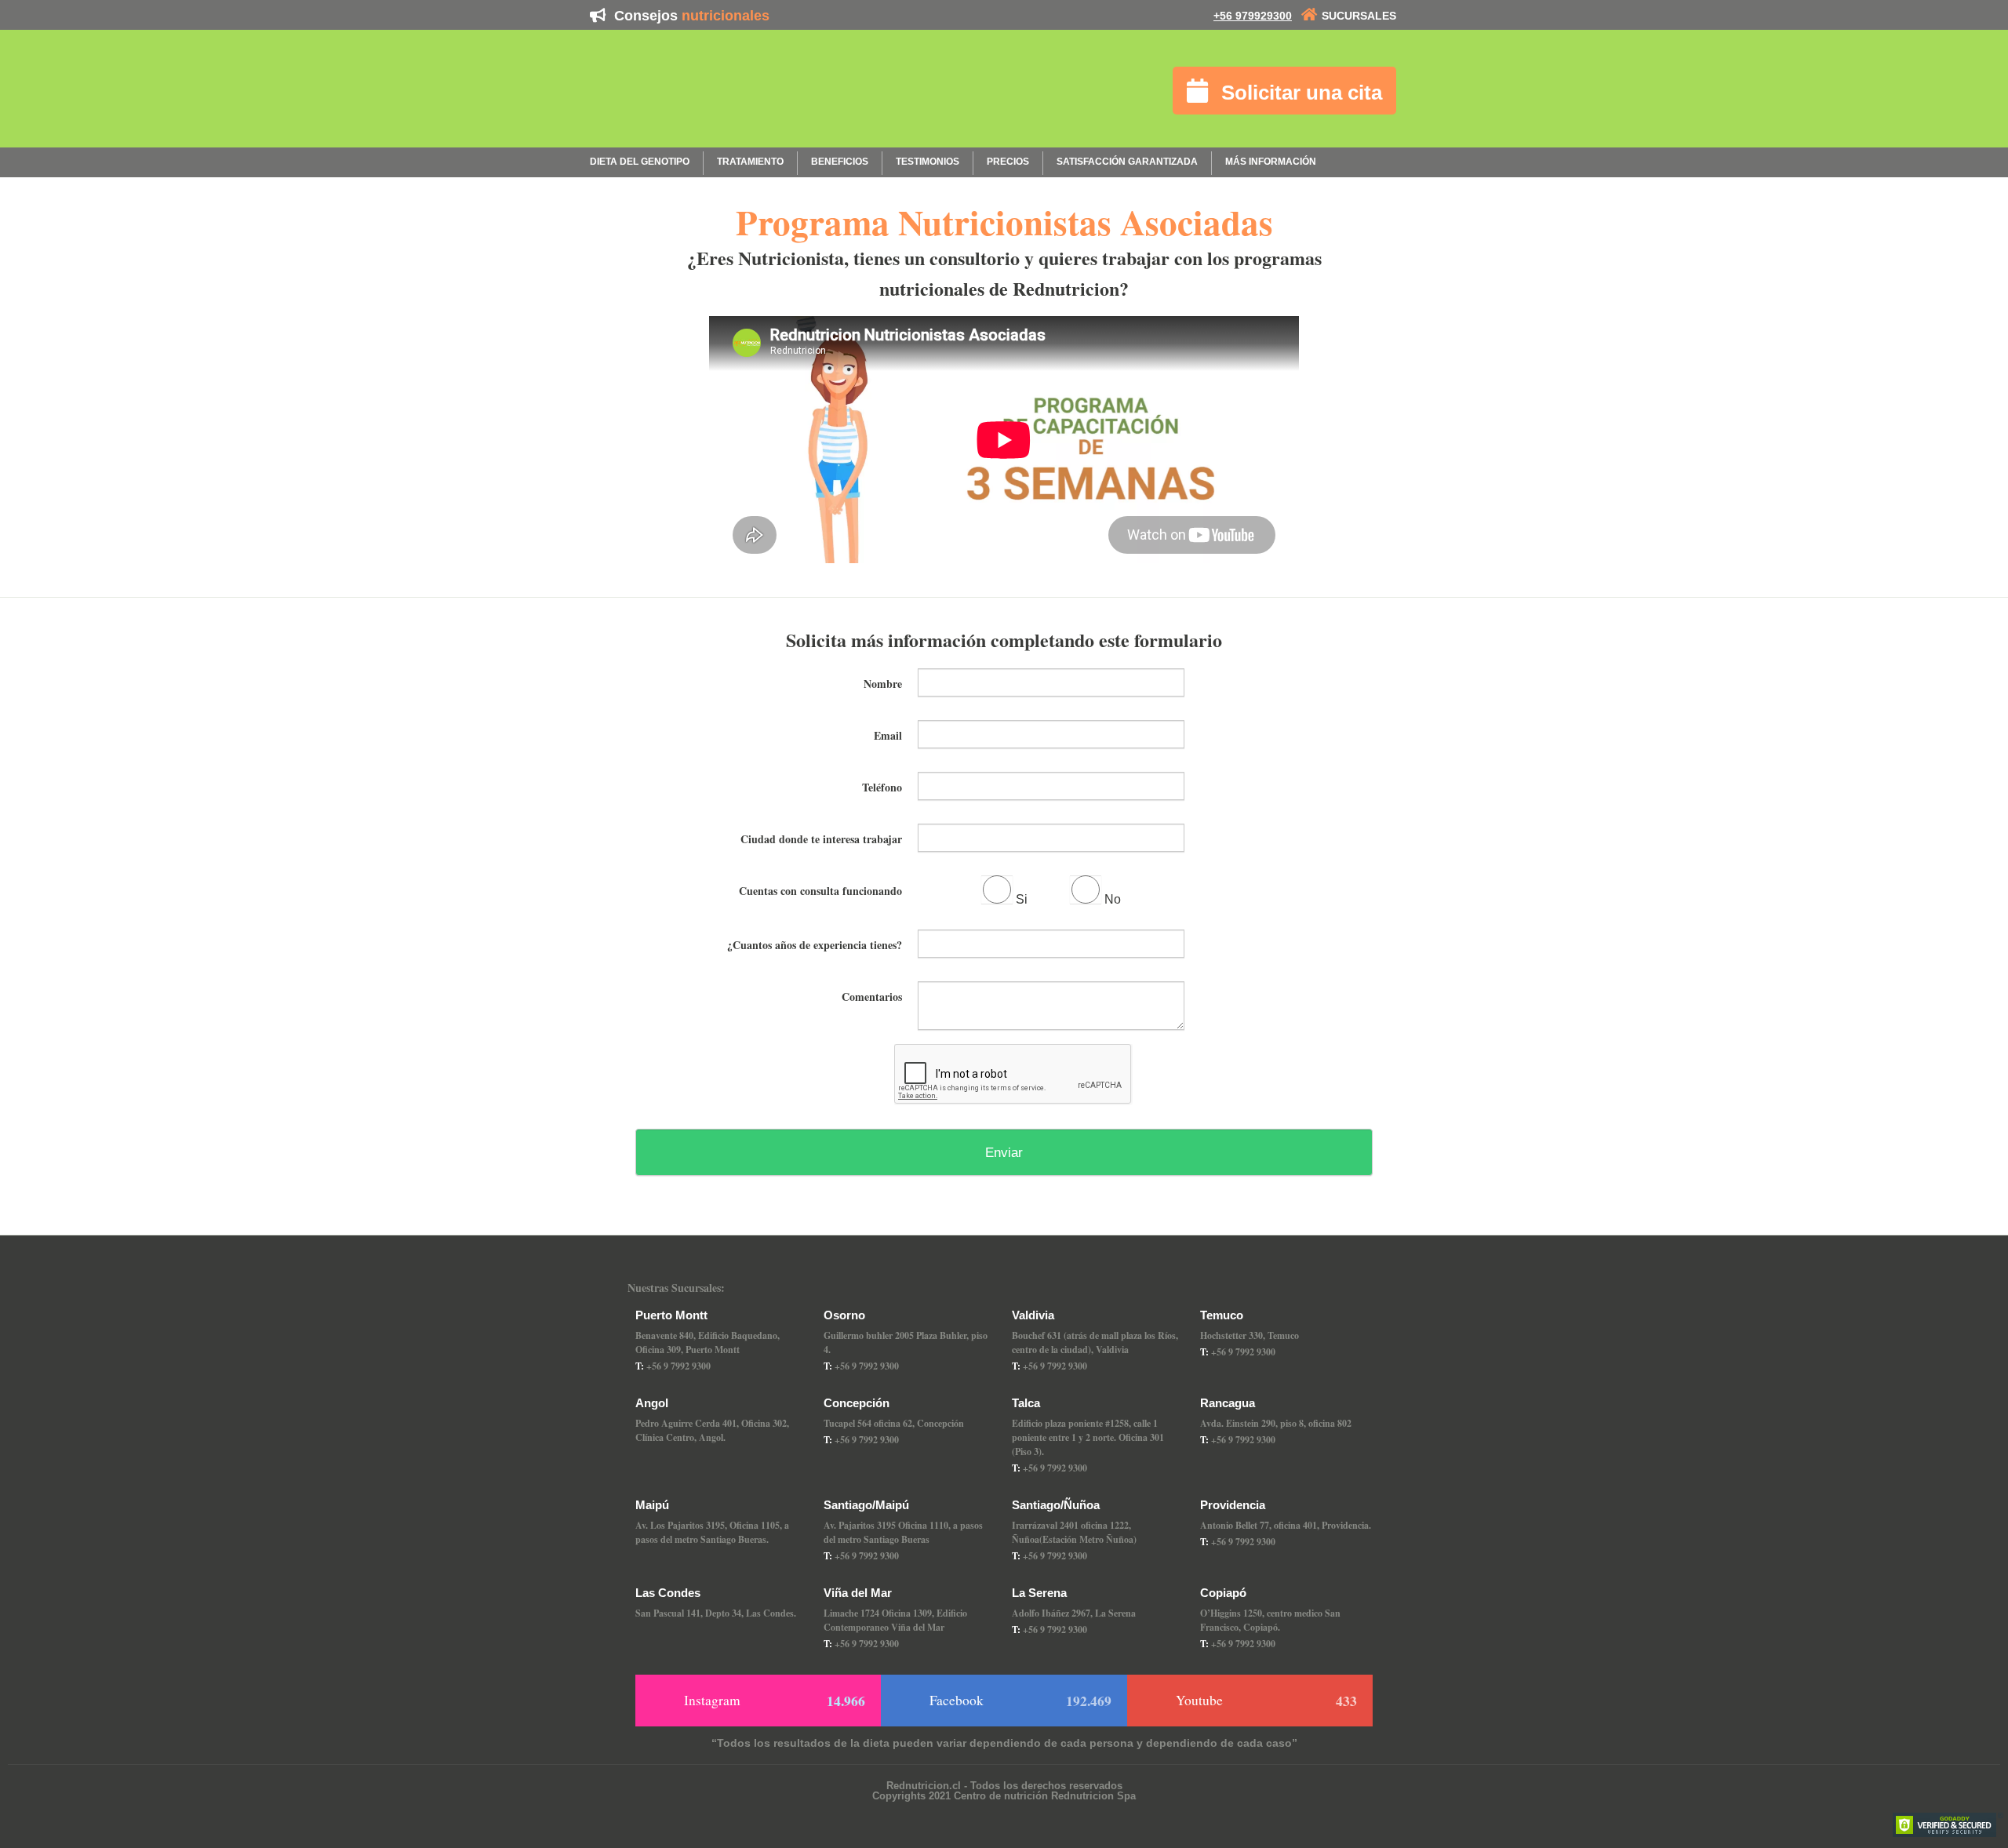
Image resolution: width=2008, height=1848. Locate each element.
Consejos (690, 16)
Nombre (883, 682)
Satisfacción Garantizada (1127, 162)
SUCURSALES (1359, 16)
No (1113, 899)
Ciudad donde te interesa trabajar (821, 838)
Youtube (1266, 1701)
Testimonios (928, 162)
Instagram (775, 1701)
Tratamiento (750, 162)
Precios (1008, 162)
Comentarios (872, 995)
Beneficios (840, 162)
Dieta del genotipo (640, 162)
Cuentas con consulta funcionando (820, 889)
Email (888, 734)
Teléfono (882, 786)
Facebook (1020, 1701)
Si (1022, 899)
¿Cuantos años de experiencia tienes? (815, 944)
